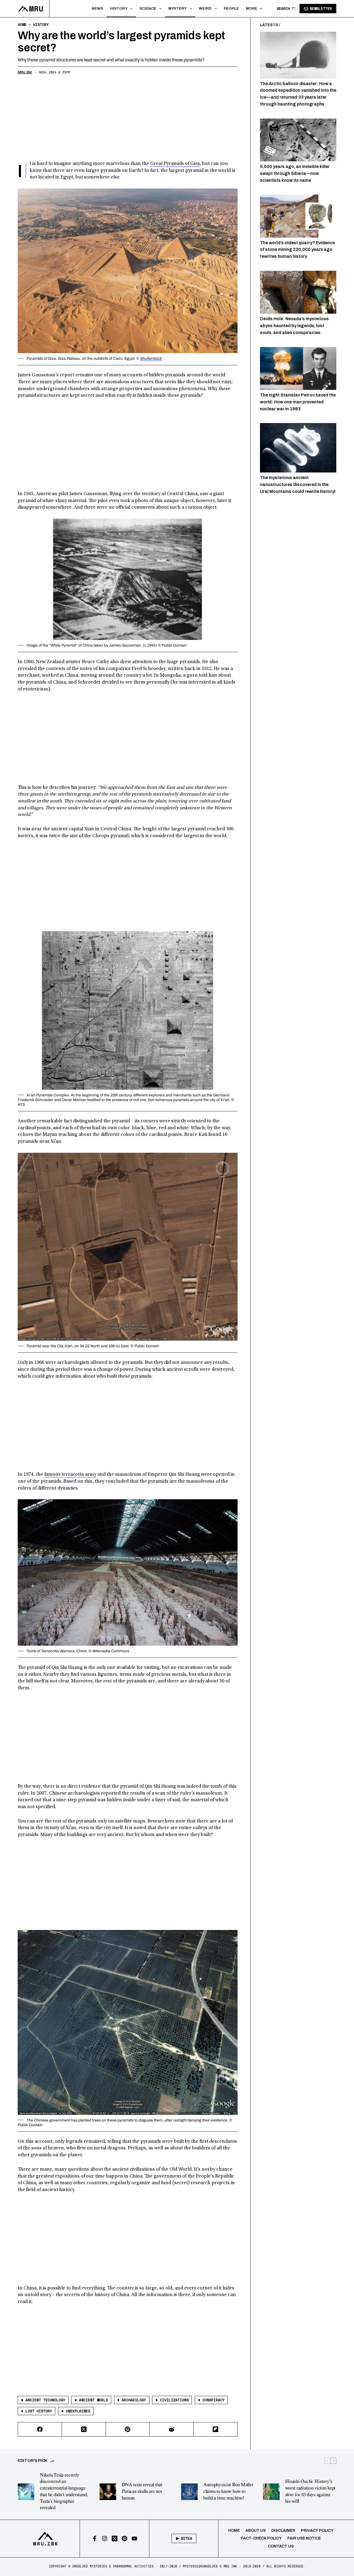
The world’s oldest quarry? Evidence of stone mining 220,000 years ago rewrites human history (297, 249)
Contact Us (281, 2546)
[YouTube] (135, 2539)
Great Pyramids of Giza (175, 164)
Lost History (37, 2411)
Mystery (178, 8)
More (252, 8)
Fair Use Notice (304, 2538)
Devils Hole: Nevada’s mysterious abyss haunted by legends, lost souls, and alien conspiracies (294, 326)
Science (148, 8)
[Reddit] (172, 2429)
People (231, 8)
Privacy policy (317, 2531)
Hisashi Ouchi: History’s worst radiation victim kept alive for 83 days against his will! (310, 2491)
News (97, 8)
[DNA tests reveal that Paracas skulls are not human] (108, 2492)
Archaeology (132, 2400)
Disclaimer (283, 2531)
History (119, 8)
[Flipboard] (216, 2429)
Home (234, 2531)
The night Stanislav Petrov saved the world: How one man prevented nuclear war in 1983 (298, 402)
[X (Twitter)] (84, 2429)
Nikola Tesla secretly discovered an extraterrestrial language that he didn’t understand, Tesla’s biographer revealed (64, 2492)
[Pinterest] (128, 2429)
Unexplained (76, 2411)
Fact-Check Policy (261, 2538)
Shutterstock (151, 359)
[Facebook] (40, 2429)
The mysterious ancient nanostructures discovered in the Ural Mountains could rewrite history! (298, 485)
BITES (186, 2538)
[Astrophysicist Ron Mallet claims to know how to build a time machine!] (189, 2492)
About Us (256, 2531)
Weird (205, 8)
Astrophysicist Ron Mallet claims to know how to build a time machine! (228, 2491)
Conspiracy (211, 2400)
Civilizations (172, 2400)
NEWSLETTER (321, 9)
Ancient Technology (43, 2400)
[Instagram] (105, 2539)
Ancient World (91, 2400)
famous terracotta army (70, 1475)
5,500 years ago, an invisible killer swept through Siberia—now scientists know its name (295, 173)
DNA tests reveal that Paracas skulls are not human (142, 2491)
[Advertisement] (128, 119)
